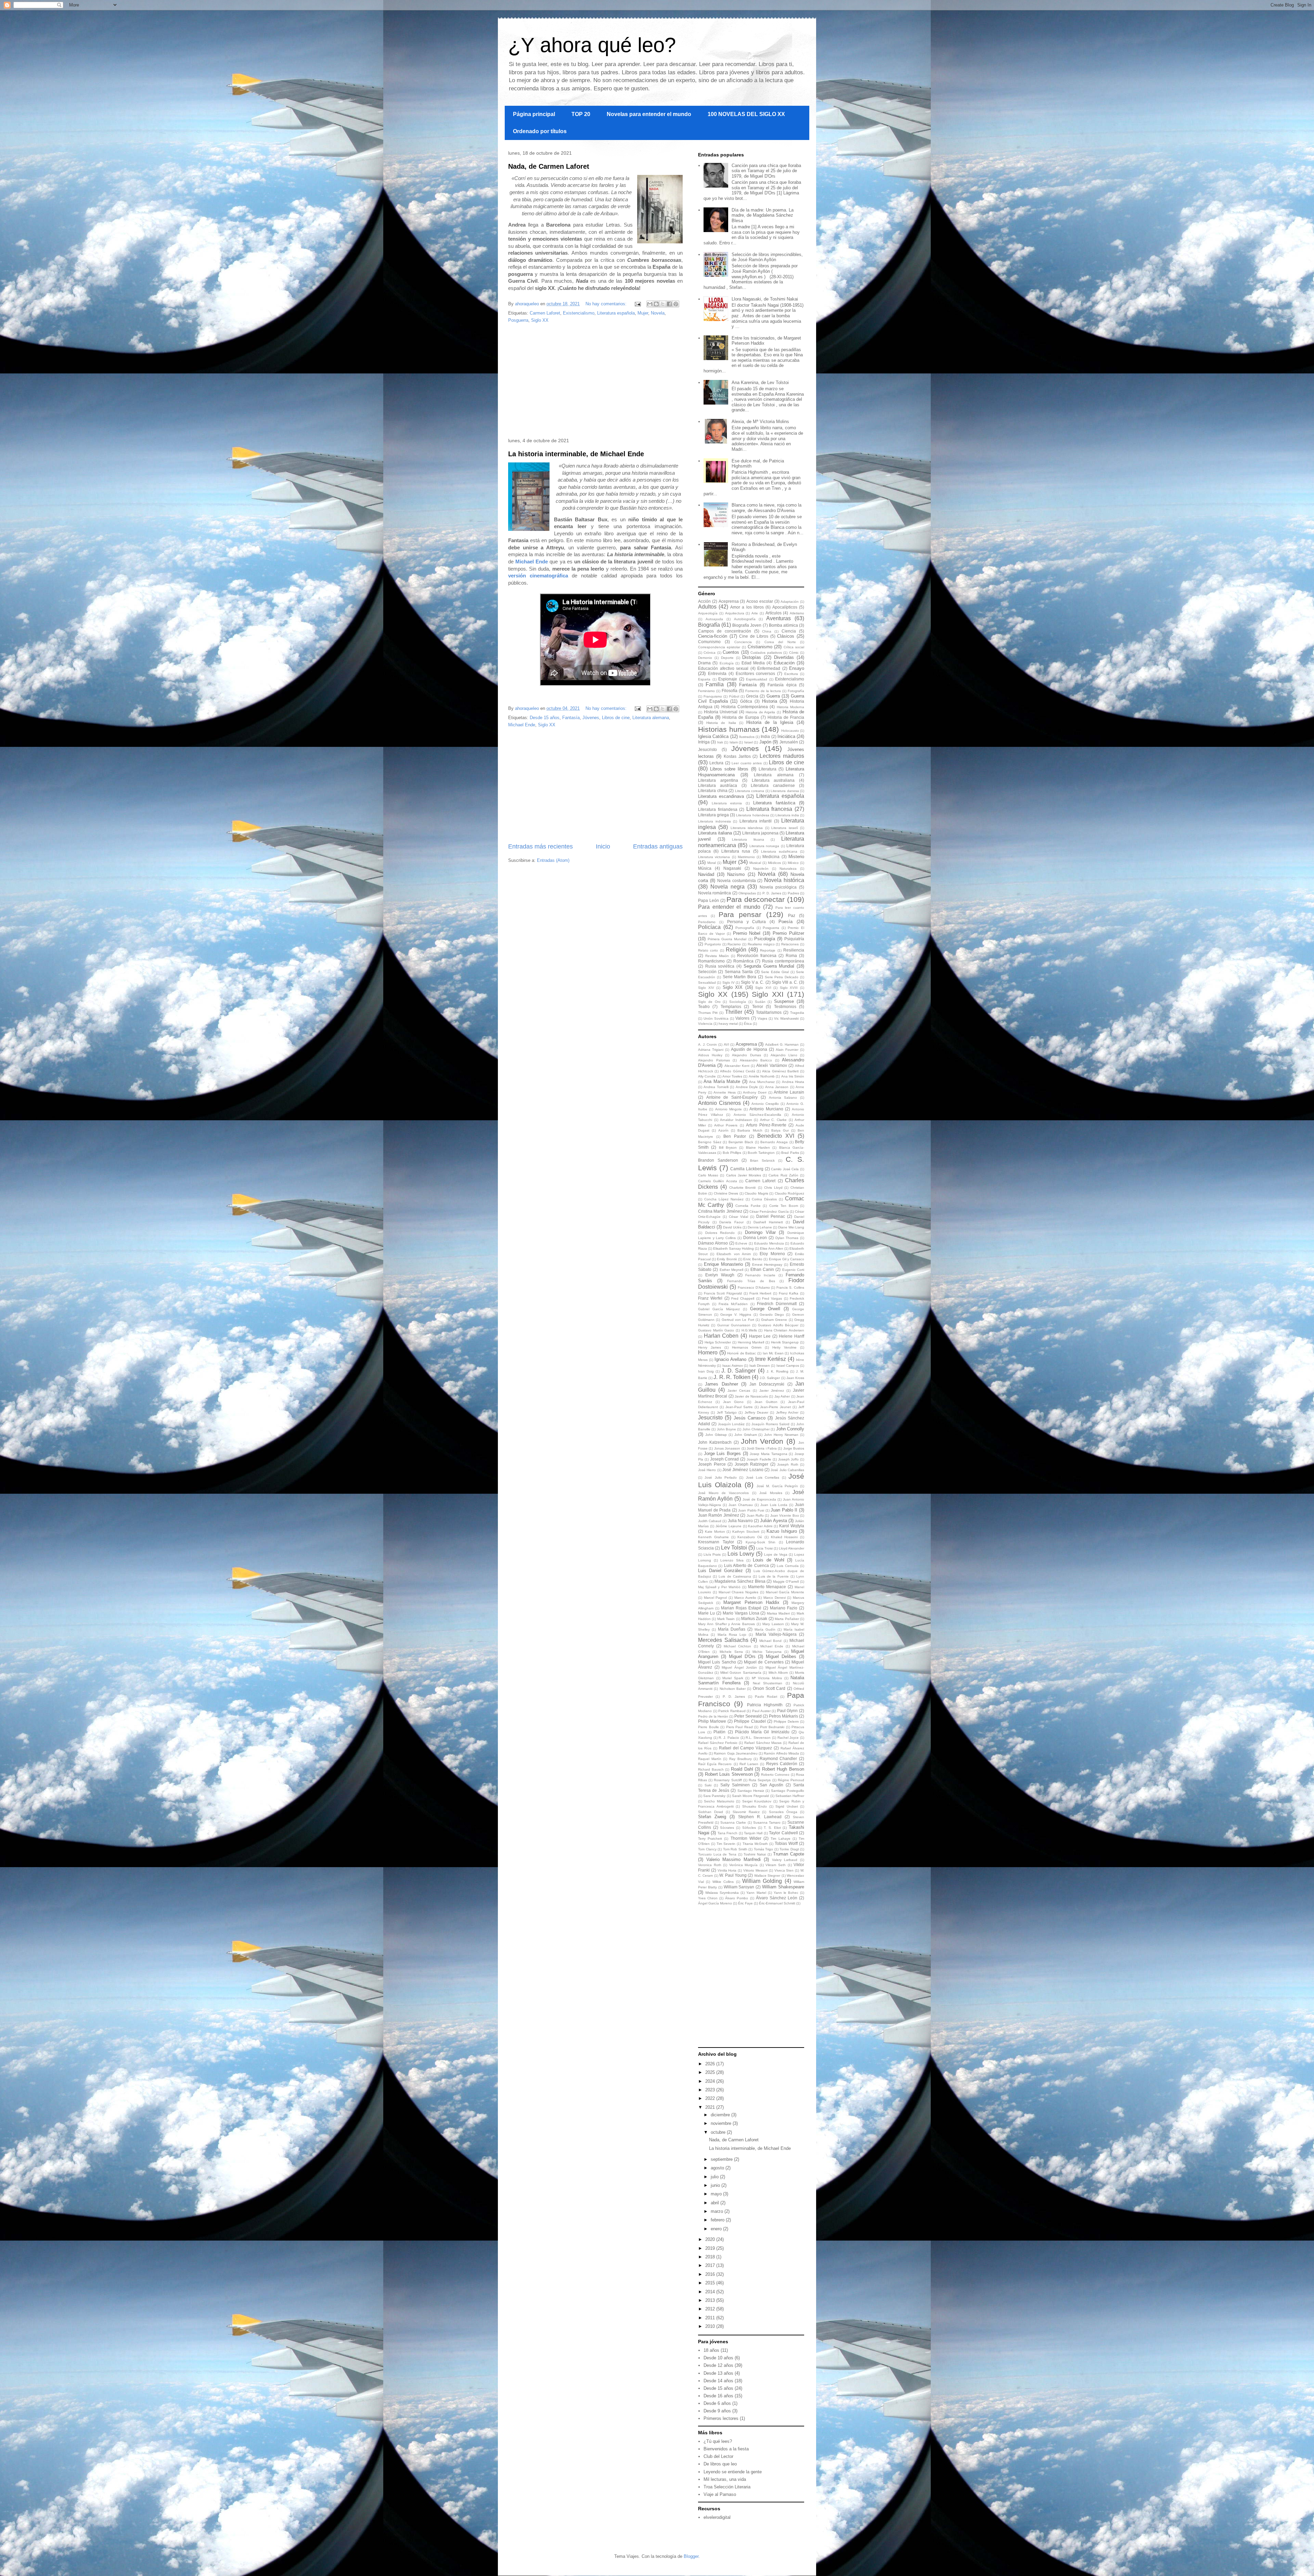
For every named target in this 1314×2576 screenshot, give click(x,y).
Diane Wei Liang (791, 1227)
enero (717, 2229)
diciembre (721, 2115)
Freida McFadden (733, 1304)
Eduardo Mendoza (769, 1243)
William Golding (762, 1881)
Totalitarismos (769, 1012)
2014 (711, 2292)
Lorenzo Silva (732, 1560)
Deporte (727, 658)
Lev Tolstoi (734, 1548)
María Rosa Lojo (732, 1635)
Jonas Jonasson (727, 1448)
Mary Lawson (773, 1624)
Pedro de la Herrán (713, 1716)
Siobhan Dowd (711, 1812)
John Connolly (790, 1429)
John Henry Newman (781, 1435)
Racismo (734, 944)
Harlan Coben (721, 1336)
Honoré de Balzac (742, 1353)
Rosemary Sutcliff (728, 1780)
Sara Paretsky (714, 1796)
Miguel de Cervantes (764, 1662)
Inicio (603, 846)
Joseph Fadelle (759, 1459)
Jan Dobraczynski (767, 1384)
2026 (711, 2064)
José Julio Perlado (721, 1477)
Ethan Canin (762, 1269)
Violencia (705, 1024)
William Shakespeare (783, 1887)
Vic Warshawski (786, 1018)
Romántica (743, 961)
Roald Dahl (742, 1769)
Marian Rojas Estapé (741, 1608)
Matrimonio (746, 857)
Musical (755, 863)
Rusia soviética (720, 966)
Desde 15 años (545, 718)
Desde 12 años (718, 2365)
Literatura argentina (718, 780)
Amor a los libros (747, 607)
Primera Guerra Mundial (727, 939)
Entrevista (717, 673)
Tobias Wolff (786, 1843)
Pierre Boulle (708, 1727)
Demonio (705, 658)
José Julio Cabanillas (787, 1470)
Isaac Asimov (733, 1366)
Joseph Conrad (725, 1459)
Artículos (774, 613)
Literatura (768, 769)
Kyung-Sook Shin (761, 1542)
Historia (770, 701)
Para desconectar (756, 899)
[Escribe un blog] (656, 304)
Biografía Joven (747, 625)
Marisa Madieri (778, 1613)
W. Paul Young (733, 1875)
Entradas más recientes (540, 846)
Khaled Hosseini (784, 1537)
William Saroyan (739, 1887)
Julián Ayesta (773, 1521)
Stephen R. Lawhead (760, 1817)
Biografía (709, 625)
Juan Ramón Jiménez (719, 1515)
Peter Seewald (748, 1716)
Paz (792, 915)
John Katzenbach (715, 1442)
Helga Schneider (718, 1342)
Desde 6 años (717, 2403)
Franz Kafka (789, 1293)
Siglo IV (729, 983)
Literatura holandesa (752, 815)
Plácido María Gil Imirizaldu (762, 1732)
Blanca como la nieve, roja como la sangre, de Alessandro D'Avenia (766, 508)
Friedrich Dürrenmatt (777, 1304)
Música (705, 868)
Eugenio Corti (793, 1270)
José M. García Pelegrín (777, 1486)
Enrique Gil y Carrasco (787, 1259)
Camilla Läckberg (747, 1169)
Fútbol (734, 696)
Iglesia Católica (713, 736)
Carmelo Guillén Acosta (718, 1181)
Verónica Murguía (744, 1865)
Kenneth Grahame (713, 1537)
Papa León (708, 900)
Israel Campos (788, 1366)
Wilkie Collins (723, 1882)
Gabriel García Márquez (719, 1309)
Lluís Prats (712, 1554)
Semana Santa (739, 972)
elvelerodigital (717, 2517)
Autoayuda (714, 619)
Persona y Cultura (747, 922)
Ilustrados (747, 737)
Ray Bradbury (740, 1759)
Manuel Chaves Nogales (739, 1592)
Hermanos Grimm (747, 1347)
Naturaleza (788, 869)
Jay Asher (782, 1396)
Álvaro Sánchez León (777, 1898)
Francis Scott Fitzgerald (723, 1293)
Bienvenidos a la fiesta (726, 2449)
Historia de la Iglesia (770, 722)
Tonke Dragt (789, 1849)
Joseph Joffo (789, 1459)
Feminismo (706, 691)
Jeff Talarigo (727, 1412)
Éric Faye (745, 1903)
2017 (711, 2265)
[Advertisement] (595, 381)
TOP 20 (581, 114)
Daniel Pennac (771, 1216)
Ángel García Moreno (715, 1903)
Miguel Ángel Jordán (739, 1667)
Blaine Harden (758, 1147)
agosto (718, 2168)
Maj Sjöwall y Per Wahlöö (719, 1587)
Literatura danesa (785, 791)
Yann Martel (756, 1893)
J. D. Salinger (738, 1371)
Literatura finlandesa (718, 809)
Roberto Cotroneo (775, 1775)
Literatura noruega (764, 846)
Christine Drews (726, 1193)
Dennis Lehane (760, 1227)
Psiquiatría (794, 939)
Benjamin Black (741, 1142)
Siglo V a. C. (752, 982)
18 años (711, 2350)
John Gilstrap (716, 1435)
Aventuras (778, 618)
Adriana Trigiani (711, 1050)
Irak (720, 742)
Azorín (723, 1130)
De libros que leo (720, 2464)
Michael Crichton (737, 1646)
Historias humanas (729, 729)
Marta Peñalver (787, 1619)
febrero (718, 2220)
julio (715, 2177)
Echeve (741, 1243)
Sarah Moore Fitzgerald (750, 1796)
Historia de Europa (740, 717)
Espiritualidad (757, 679)
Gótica (746, 701)
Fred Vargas (772, 1298)
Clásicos (786, 636)
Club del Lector (718, 2456)
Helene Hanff (791, 1336)
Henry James (710, 1347)
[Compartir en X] (663, 304)
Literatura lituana (748, 839)
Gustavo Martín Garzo (716, 1330)
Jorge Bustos (794, 1448)
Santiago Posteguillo (788, 1791)
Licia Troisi (764, 1548)
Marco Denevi (775, 1598)
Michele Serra (731, 1652)
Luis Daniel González (720, 1571)
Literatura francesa (769, 809)
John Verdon (762, 1441)
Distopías (752, 657)
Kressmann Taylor (716, 1542)
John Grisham (746, 1435)
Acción (704, 601)
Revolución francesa (757, 955)
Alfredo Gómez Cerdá (737, 1071)
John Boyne (726, 1429)
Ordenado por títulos (540, 131)
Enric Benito (753, 1259)
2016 (711, 2274)
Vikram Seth (776, 1865)
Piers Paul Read (739, 1727)
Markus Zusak (754, 1618)
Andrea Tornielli (716, 1087)
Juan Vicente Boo (785, 1515)
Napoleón (761, 869)
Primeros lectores (721, 2418)
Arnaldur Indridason (736, 1120)
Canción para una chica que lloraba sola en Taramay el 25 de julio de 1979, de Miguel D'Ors (766, 171)
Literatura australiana (773, 780)
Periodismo (707, 922)
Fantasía (571, 718)
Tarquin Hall (753, 1833)
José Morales (771, 1493)
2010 (711, 2326)
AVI (726, 1044)
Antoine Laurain (789, 1092)
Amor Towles (732, 1076)
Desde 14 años (718, 2381)
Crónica (710, 653)
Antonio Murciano (766, 1109)
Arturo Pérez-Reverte (766, 1125)
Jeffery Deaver (756, 1412)
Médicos (774, 863)
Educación (784, 663)
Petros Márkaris (783, 1716)
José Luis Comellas (763, 1477)
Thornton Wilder (746, 1838)
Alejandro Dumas (746, 1055)
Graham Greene (774, 1320)
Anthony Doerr (755, 1092)
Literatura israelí (784, 828)
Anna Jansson (777, 1087)
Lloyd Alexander (791, 1548)
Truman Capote (789, 1854)
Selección (707, 972)
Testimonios (785, 1006)
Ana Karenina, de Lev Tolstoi (760, 382)
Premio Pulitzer (788, 933)
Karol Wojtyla (792, 1526)
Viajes (762, 1018)
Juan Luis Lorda (774, 1505)
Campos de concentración (725, 631)
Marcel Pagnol (716, 1598)
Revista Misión (717, 956)
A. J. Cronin (707, 1044)
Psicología (765, 939)
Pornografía (745, 928)
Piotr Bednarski (772, 1727)
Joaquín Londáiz (731, 1424)
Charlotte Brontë (743, 1188)
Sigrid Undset (787, 1806)
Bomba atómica (783, 625)
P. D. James (772, 893)
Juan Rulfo (755, 1515)
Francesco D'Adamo (754, 1287)
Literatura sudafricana (779, 851)
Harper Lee (760, 1336)
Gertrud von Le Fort (738, 1320)
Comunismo (709, 642)
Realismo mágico (761, 944)
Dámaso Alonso (713, 1243)
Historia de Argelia (760, 712)
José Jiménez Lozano (743, 1470)
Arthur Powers (726, 1125)
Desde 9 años (717, 2411)
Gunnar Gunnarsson (734, 1325)
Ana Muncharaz (762, 1082)
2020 (711, 2239)
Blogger (691, 2556)
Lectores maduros (782, 756)
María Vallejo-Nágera (776, 1634)
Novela (658, 313)
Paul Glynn (788, 1711)
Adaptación (790, 602)
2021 (711, 2107)
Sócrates (727, 1828)
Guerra (773, 696)
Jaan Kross (795, 1378)
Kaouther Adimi (760, 1526)
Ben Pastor (735, 1136)
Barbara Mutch (750, 1130)
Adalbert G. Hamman (782, 1044)
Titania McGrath (755, 1844)
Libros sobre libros (729, 769)
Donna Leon (755, 1238)
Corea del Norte (780, 642)
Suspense (784, 1001)
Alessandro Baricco (756, 1060)
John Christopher (756, 1429)
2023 (711, 2090)
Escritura (791, 674)
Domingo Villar (760, 1232)
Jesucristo (707, 749)
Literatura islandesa (747, 828)
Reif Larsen (749, 1764)
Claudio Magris (756, 1193)
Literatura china (713, 790)
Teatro (704, 1006)
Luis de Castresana (735, 1576)
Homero (708, 1353)
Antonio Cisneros (719, 1103)
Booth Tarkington (761, 1153)
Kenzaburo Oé (750, 1537)
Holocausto (790, 731)
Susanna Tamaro (767, 1822)
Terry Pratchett (710, 1839)
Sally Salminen (735, 1785)
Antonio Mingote (729, 1109)
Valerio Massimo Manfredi (733, 1859)
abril (716, 2203)
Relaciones (790, 944)
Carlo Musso (708, 1175)
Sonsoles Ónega (783, 1812)
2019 (711, 2248)
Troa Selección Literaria (727, 2487)
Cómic (794, 653)
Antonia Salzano (783, 1098)
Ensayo (797, 668)
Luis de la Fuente (774, 1576)
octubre (719, 2132)
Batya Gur (780, 1130)
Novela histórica (784, 880)
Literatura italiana (715, 833)
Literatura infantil (756, 821)
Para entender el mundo (729, 907)
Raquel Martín (710, 1759)
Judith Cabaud (710, 1521)
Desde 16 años (718, 2396)
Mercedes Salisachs (723, 1640)
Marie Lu (706, 1613)
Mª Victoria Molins (767, 1678)
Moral (712, 863)
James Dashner (721, 1384)
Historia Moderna (790, 707)
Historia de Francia (786, 717)
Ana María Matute (722, 1081)
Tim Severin (726, 1844)
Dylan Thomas (787, 1238)
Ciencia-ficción (713, 636)
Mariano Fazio (784, 1608)
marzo (718, 2211)
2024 (711, 2081)
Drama (704, 663)
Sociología (738, 1002)
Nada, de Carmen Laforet (549, 166)
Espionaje (728, 679)
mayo (717, 2194)
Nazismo (736, 874)
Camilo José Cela (785, 1169)
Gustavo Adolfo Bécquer (778, 1325)
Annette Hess (725, 1092)
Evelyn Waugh (720, 1275)
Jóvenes (591, 718)
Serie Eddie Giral (775, 972)
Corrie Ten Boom (784, 1206)
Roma (791, 955)
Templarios (731, 1006)
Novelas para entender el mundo (649, 114)
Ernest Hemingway (767, 1265)
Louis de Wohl (768, 1560)
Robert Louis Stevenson (729, 1774)
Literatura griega (713, 815)
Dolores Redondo (720, 1233)
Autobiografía (745, 619)
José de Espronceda (759, 1499)
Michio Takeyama (767, 1652)
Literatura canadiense (773, 785)
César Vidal (738, 1217)
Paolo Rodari (766, 1697)
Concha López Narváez (724, 1199)
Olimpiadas (747, 893)
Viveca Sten (784, 1870)
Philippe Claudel (750, 1721)
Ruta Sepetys (760, 1780)
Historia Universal (721, 712)
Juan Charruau (741, 1505)
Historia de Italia (721, 723)
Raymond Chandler (778, 1758)
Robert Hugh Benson (783, 1769)
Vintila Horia (727, 1870)
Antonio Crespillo (765, 1104)
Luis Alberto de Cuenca (746, 1565)
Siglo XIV (706, 988)
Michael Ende (522, 725)
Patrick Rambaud (732, 1711)
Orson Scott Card (769, 1688)
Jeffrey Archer (787, 1412)
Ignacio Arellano (730, 1359)
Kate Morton (715, 1532)
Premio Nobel (747, 933)
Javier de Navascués (751, 1396)
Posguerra (518, 320)
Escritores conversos (756, 673)
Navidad (706, 874)
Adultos (707, 607)
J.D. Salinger (770, 1378)
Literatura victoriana (714, 857)
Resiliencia (794, 950)
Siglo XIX (733, 987)
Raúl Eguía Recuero (715, 1764)
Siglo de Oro (709, 1002)
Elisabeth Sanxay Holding (733, 1248)
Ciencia (789, 631)
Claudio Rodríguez (789, 1193)
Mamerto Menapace (767, 1587)
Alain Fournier (787, 1050)
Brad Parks (790, 1153)
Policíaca (709, 927)
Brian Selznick (762, 1161)
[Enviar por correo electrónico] (650, 304)
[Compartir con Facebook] (669, 304)
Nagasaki (732, 868)
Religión (736, 950)
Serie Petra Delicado (782, 977)
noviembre (722, 2123)
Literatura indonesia (714, 821)
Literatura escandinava (721, 796)
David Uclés (732, 1227)
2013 (711, 2300)
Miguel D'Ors (742, 1656)
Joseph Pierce (712, 1464)
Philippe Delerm (786, 1721)
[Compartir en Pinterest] (676, 304)
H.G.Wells (749, 1330)
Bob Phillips (732, 1153)
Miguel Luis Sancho (717, 1662)
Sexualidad (707, 983)
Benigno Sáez (710, 1142)
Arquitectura (735, 613)
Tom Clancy (707, 1849)
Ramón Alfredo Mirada (781, 1753)
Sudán (760, 1002)
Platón (719, 1732)
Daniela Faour (731, 1222)
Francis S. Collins (790, 1287)
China (767, 631)
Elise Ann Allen (772, 1248)
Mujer (643, 313)
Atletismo (797, 613)
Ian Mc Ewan (773, 1353)
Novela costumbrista (737, 881)
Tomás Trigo (764, 1849)
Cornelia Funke (748, 1206)
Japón (765, 742)
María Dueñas (732, 1629)
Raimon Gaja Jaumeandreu (736, 1753)
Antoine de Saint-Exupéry (732, 1097)
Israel (749, 742)
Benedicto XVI (776, 1136)
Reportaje (768, 950)
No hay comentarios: (607, 304)
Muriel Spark (733, 1678)
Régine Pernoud (791, 1780)
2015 (711, 2283)
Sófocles (749, 1828)
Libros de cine (616, 718)
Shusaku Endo (755, 1806)
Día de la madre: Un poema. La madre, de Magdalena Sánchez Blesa (763, 215)
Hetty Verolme (784, 1347)
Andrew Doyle (747, 1087)
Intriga (704, 742)
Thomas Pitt (708, 1013)
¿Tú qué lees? (718, 2441)
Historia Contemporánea (745, 707)
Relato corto (708, 950)
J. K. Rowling (777, 1371)
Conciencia (743, 642)
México (793, 863)
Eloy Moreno (772, 1254)
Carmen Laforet (545, 313)
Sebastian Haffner (790, 1796)
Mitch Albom (778, 1673)
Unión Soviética (716, 1018)
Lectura (716, 763)
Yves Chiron (708, 1898)
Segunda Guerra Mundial (769, 966)
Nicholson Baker (733, 1689)
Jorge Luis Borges (722, 1453)
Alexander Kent (737, 1066)
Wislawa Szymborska (722, 1893)
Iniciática (786, 736)
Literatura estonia (727, 803)
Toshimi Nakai (755, 1854)
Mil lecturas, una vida (725, 2479)
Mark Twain (726, 1619)
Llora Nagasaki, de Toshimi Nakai (765, 299)
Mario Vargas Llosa (741, 1613)
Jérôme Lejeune (729, 1526)
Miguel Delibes (781, 1656)
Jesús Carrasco (750, 1418)
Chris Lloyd (773, 1188)
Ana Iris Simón (793, 1076)
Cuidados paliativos (766, 653)
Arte (755, 613)
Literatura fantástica (774, 803)
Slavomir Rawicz (746, 1812)
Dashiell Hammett (768, 1222)
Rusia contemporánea (783, 961)
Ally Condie (707, 1076)
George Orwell (765, 1309)
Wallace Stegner (767, 1876)
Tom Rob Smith (735, 1849)
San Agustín (771, 1785)
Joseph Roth (788, 1464)
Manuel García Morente (785, 1592)
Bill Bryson (728, 1147)
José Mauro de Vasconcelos (723, 1493)
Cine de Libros (754, 636)
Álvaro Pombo (737, 1898)
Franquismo (713, 696)
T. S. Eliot (772, 1828)
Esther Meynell (731, 1270)
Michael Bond (771, 1641)
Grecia (752, 696)
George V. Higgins (736, 1315)
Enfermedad (769, 668)
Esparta (704, 679)
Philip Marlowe (712, 1721)
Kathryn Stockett (746, 1532)
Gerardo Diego (772, 1315)
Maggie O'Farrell (786, 1582)
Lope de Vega (776, 1554)
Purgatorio (713, 944)
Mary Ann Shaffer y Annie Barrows (726, 1624)
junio (716, 2185)
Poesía (785, 922)
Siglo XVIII (789, 988)
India (765, 736)
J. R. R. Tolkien (732, 1377)
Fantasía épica (782, 685)
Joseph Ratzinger (752, 1464)
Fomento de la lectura (763, 691)
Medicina (771, 857)
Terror (758, 1006)
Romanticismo (711, 961)
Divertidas (784, 657)
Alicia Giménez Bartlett (780, 1071)
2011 (711, 2318)
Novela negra (727, 887)
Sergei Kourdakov (757, 1801)
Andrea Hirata (793, 1082)
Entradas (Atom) (553, 860)
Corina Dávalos (764, 1199)
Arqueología (708, 613)
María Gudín (765, 1629)
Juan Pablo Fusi (751, 1510)
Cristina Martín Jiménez (720, 1211)
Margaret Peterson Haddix (751, 1602)
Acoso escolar (760, 601)
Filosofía (730, 691)
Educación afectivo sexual (723, 668)
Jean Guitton (766, 1402)
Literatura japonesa (760, 833)
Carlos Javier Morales (744, 1175)
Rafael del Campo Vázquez (746, 1748)
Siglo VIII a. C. (785, 982)
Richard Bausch (711, 1769)
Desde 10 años (718, 2358)
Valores (742, 1018)
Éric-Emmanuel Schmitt (777, 1903)
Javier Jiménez (772, 1391)
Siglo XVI (763, 988)
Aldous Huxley (710, 1055)
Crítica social (794, 647)
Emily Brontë (727, 1259)
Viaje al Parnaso (720, 2494)
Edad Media (753, 663)
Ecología (727, 663)
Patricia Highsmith (765, 1705)
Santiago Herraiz (751, 1791)
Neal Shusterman (768, 1683)
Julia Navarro (740, 1521)
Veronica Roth (710, 1865)
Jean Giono (733, 1402)
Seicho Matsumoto (719, 1801)
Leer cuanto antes (747, 763)
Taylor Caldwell (783, 1833)
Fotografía (796, 691)
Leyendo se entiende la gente (733, 2472)
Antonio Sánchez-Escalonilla (757, 1115)
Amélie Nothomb (762, 1076)
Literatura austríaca (718, 785)
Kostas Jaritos (737, 756)
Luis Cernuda (788, 1566)
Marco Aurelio (745, 1598)
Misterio (796, 857)
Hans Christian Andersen (784, 1330)
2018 (711, 2257)
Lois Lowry (741, 1554)
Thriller (734, 1012)
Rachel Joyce (788, 1738)
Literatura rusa (736, 851)
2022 (711, 2098)
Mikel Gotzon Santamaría (741, 1673)
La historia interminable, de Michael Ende (576, 454)
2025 (711, 2072)
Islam (734, 742)
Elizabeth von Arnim (733, 1254)
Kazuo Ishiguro (782, 1531)
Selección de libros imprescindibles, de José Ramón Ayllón (767, 257)
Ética (748, 1024)
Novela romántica (714, 893)
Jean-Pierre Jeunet (775, 1407)
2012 (711, 2309)
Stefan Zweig (712, 1817)
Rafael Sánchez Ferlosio (718, 1743)
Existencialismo (579, 313)
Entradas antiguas (658, 846)
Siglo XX (540, 320)
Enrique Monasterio (723, 1264)
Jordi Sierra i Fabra (762, 1448)
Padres (793, 893)
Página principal (534, 114)
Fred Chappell (743, 1298)
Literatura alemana (651, 718)
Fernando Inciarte (760, 1275)
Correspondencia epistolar (719, 647)
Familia (715, 684)
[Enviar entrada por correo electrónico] (637, 304)
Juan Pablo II (784, 1510)
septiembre (722, 2159)
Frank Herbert (761, 1293)
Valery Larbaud (785, 1860)
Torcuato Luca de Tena (717, 1854)
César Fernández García (769, 1212)
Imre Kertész (771, 1359)
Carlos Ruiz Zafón (783, 1175)
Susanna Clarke (733, 1822)
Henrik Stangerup (785, 1342)
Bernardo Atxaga (774, 1142)
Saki (708, 1785)
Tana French (727, 1833)
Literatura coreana (750, 791)
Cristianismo (760, 647)
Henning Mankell (751, 1342)
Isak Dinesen (760, 1366)
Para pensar (740, 914)
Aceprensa (729, 601)
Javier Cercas (739, 1391)
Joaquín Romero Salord (771, 1424)
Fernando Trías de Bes (751, 1281)
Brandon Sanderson (718, 1160)
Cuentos (731, 652)
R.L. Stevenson (758, 1738)
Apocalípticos (785, 607)
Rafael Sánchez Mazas (763, 1743)
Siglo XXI (768, 994)
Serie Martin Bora (740, 977)
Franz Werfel (710, 1298)
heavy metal (728, 1024)
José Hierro (707, 1470)
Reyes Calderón (782, 1764)
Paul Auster (761, 1711)
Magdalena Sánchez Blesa (740, 1581)
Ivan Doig (706, 1371)
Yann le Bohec (786, 1893)
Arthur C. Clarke (773, 1120)
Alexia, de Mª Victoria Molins (760, 422)
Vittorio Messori (755, 1870)
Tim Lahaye (780, 1839)
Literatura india (787, 815)
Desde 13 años (718, 2373)
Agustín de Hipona (749, 1049)
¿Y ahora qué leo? (592, 45)
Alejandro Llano (784, 1055)
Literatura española (616, 313)
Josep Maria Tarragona (768, 1454)
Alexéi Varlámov (771, 1065)
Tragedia (797, 1013)
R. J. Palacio (729, 1738)
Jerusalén (789, 742)
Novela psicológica (778, 887)
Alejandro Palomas (714, 1060)
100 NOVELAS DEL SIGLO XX (746, 114)
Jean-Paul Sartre (739, 1407)
